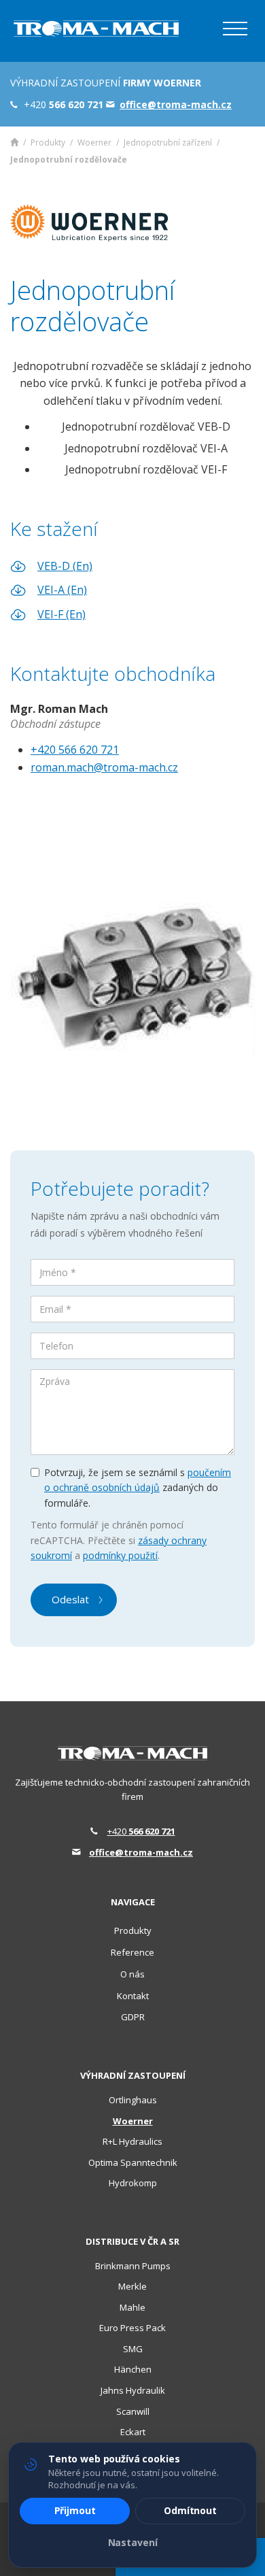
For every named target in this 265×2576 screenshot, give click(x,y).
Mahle (132, 2307)
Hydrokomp (133, 2183)
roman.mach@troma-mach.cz (104, 767)
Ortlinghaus (133, 2100)
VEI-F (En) (61, 614)
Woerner (94, 143)
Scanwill (133, 2411)
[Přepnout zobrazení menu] (235, 29)
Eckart (133, 2432)
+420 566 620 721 (75, 750)
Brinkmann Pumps (133, 2266)
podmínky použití (120, 1555)
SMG (133, 2349)
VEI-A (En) (62, 590)
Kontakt (133, 1996)
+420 (141, 1831)
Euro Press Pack (132, 2328)
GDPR (133, 2017)
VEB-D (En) (65, 566)
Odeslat (70, 1599)
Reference (132, 1952)
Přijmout (75, 2510)
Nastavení (133, 2542)
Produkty (48, 143)
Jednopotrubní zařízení (168, 143)
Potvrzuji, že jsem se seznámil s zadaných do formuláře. (138, 1488)
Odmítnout (190, 2510)
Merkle (132, 2286)
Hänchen (133, 2369)
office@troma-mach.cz (141, 1852)
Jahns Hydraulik (133, 2390)
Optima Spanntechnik (133, 2162)
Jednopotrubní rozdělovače (69, 160)
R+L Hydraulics (132, 2141)
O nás (132, 1974)
